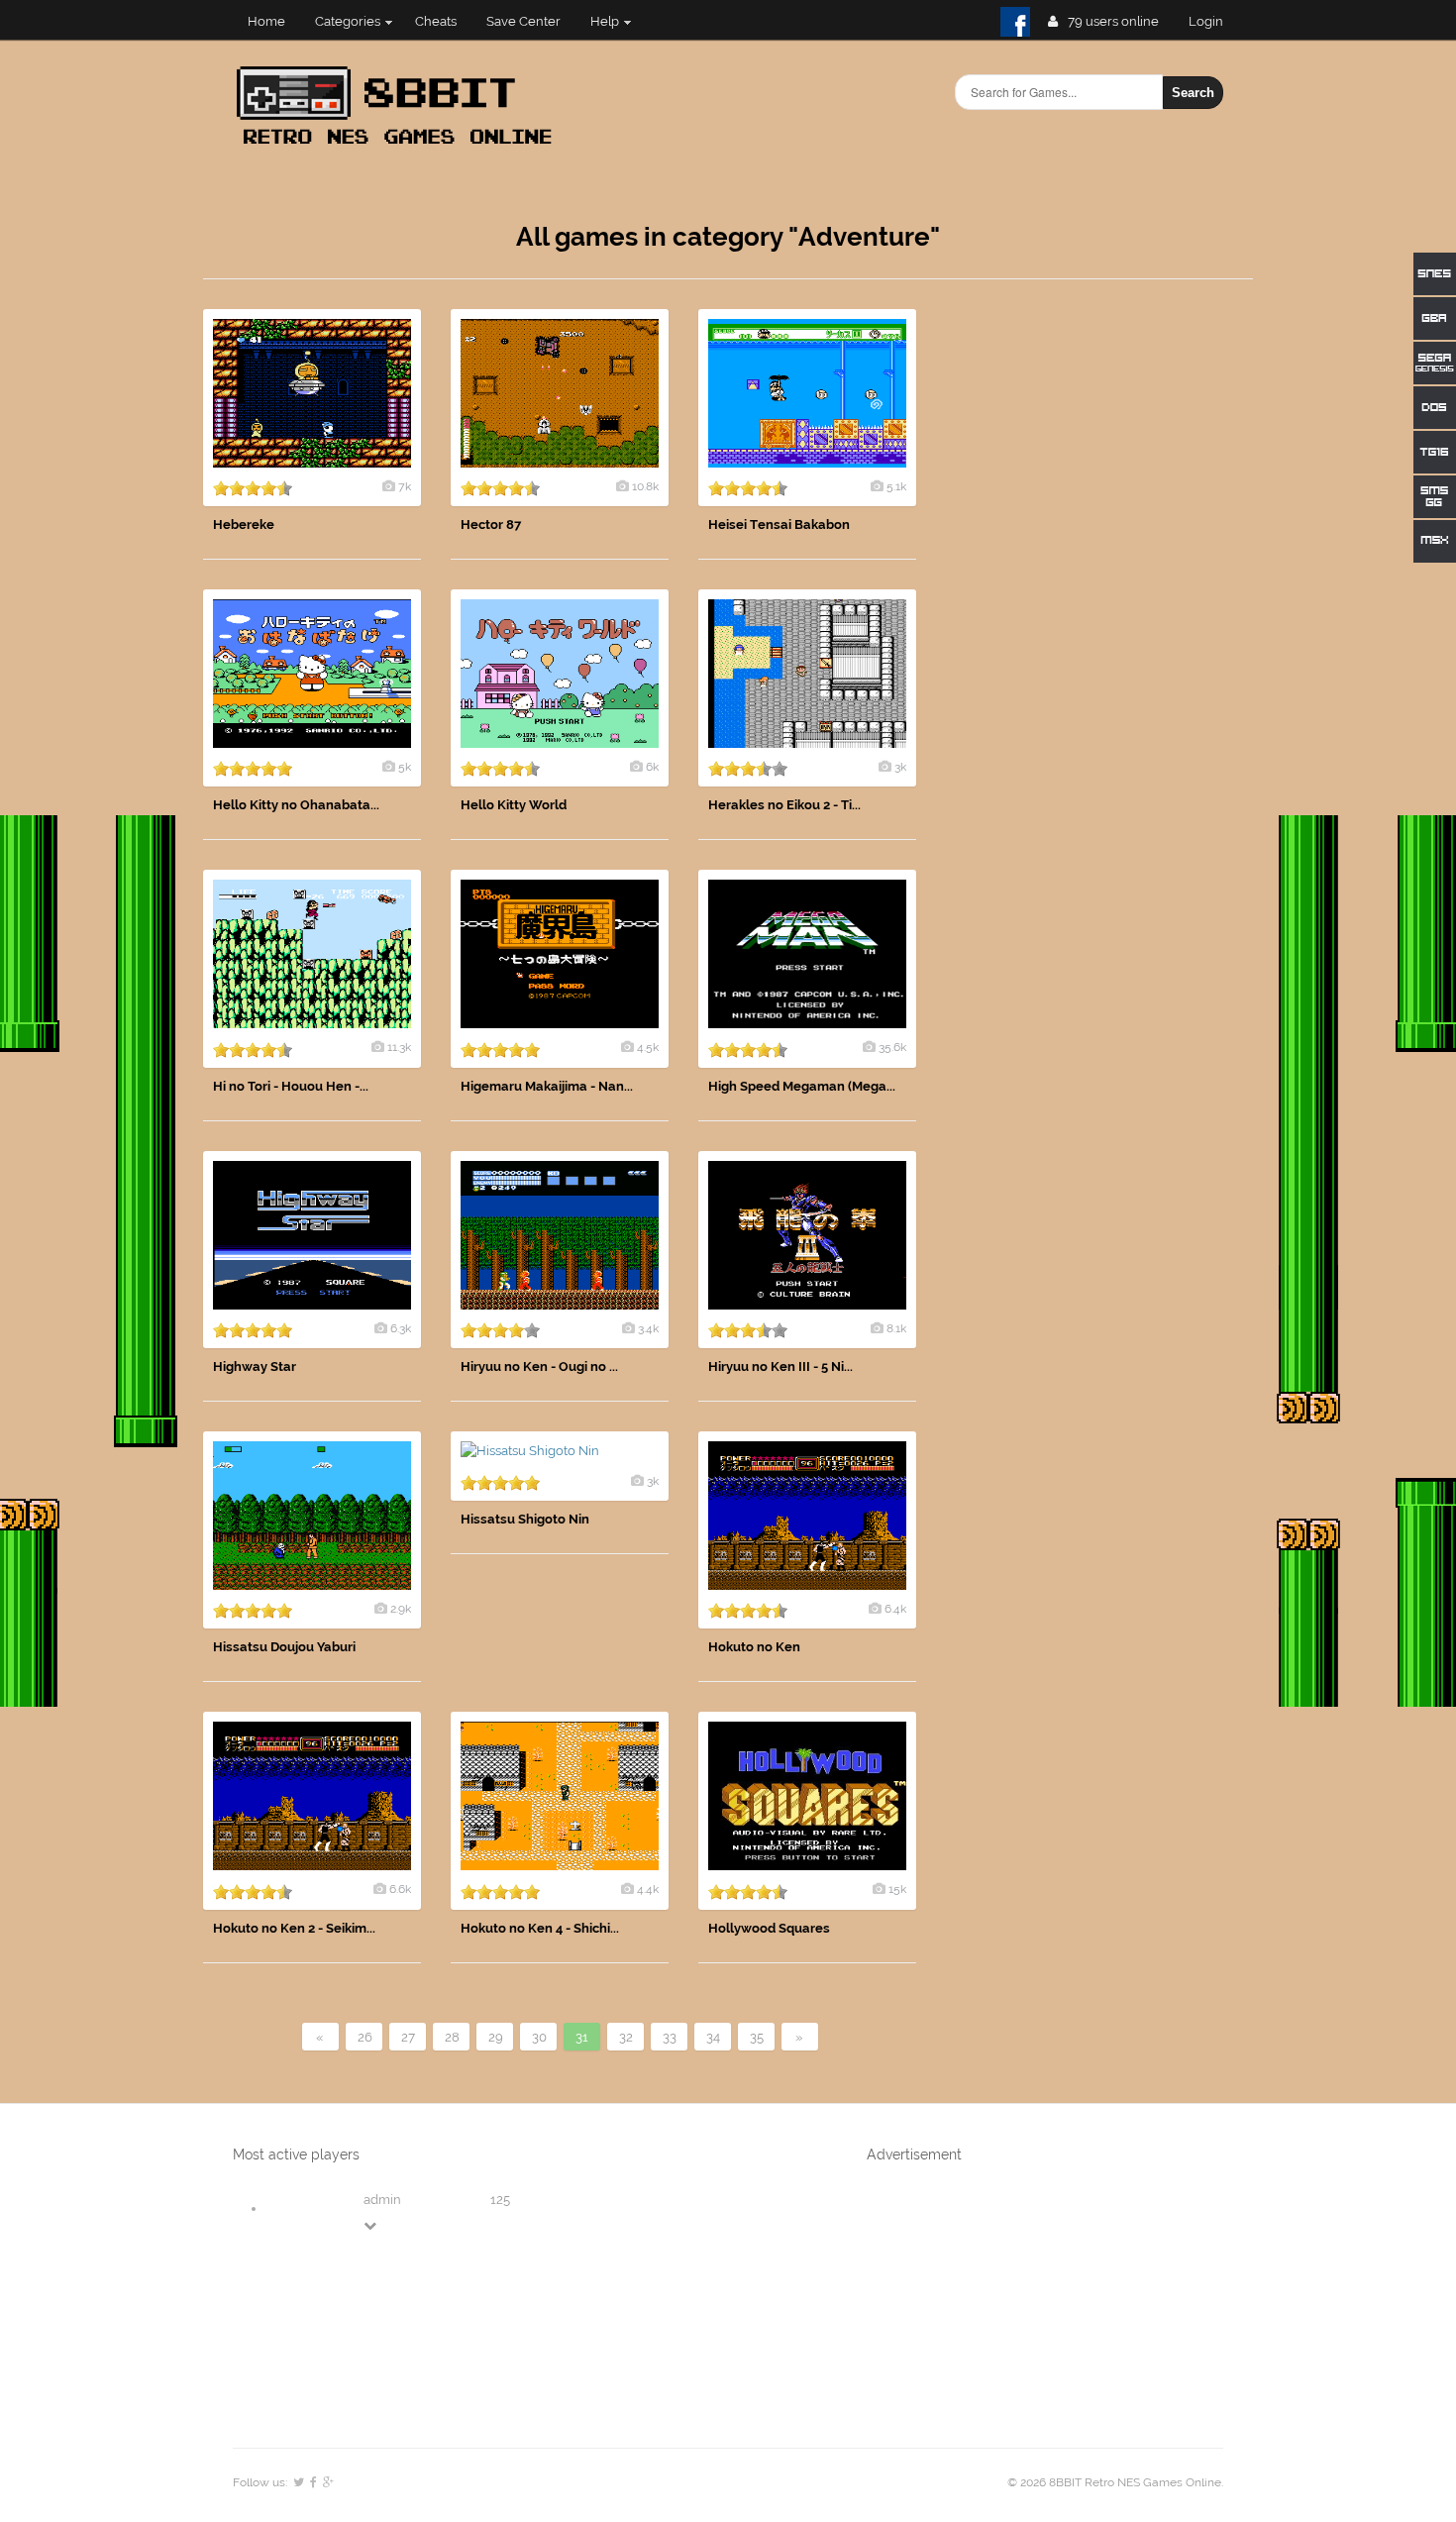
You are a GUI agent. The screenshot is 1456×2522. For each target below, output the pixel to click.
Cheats (436, 21)
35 (757, 2037)
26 (365, 2037)
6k (652, 767)
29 (496, 2037)
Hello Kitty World (514, 805)
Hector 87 (491, 525)
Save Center (523, 21)
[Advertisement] (1104, 606)
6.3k (401, 1328)
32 (626, 2037)
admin (382, 2200)
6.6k (400, 1889)
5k (405, 767)
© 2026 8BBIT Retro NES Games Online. (1115, 2482)
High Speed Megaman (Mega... (802, 1086)
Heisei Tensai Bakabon (779, 525)
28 (452, 2037)
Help (605, 21)
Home (266, 21)
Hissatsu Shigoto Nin (525, 1519)
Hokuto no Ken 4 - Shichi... (540, 1928)
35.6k (892, 1047)
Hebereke (244, 525)
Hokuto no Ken (754, 1647)
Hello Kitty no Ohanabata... (296, 805)
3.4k (648, 1328)
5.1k (896, 486)
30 (539, 2037)
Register (1214, 21)
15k (897, 1889)
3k (900, 767)
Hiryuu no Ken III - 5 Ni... (780, 1366)
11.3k (399, 1047)
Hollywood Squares (769, 1928)
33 (670, 2037)
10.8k (645, 486)
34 (713, 2037)
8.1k (896, 1328)
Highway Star (255, 1366)
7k (405, 486)
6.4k (895, 1609)
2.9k (401, 1609)
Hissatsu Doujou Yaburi (284, 1647)
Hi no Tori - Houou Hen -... (291, 1086)
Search (1193, 93)
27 (408, 2037)
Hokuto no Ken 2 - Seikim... (294, 1928)
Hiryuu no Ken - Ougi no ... (539, 1366)
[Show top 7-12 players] (371, 2225)
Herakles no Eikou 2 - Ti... (784, 805)
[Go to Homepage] (400, 146)
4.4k (648, 1889)
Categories (348, 21)
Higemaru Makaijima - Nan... (547, 1086)
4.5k (648, 1047)
